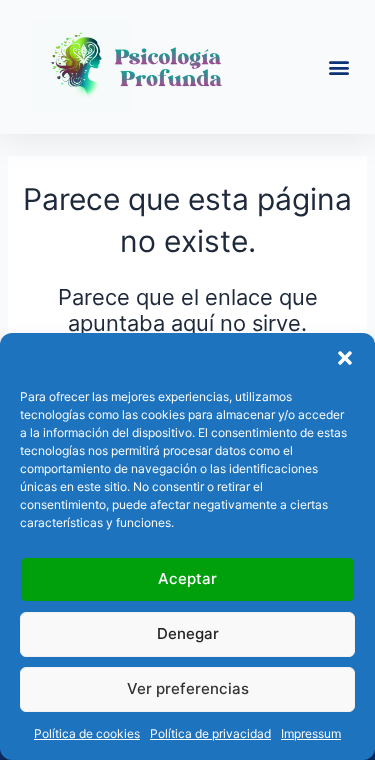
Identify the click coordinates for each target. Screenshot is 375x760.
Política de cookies (87, 733)
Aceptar (187, 578)
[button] (345, 358)
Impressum (311, 733)
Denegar (188, 633)
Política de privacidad (210, 733)
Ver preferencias (188, 688)
